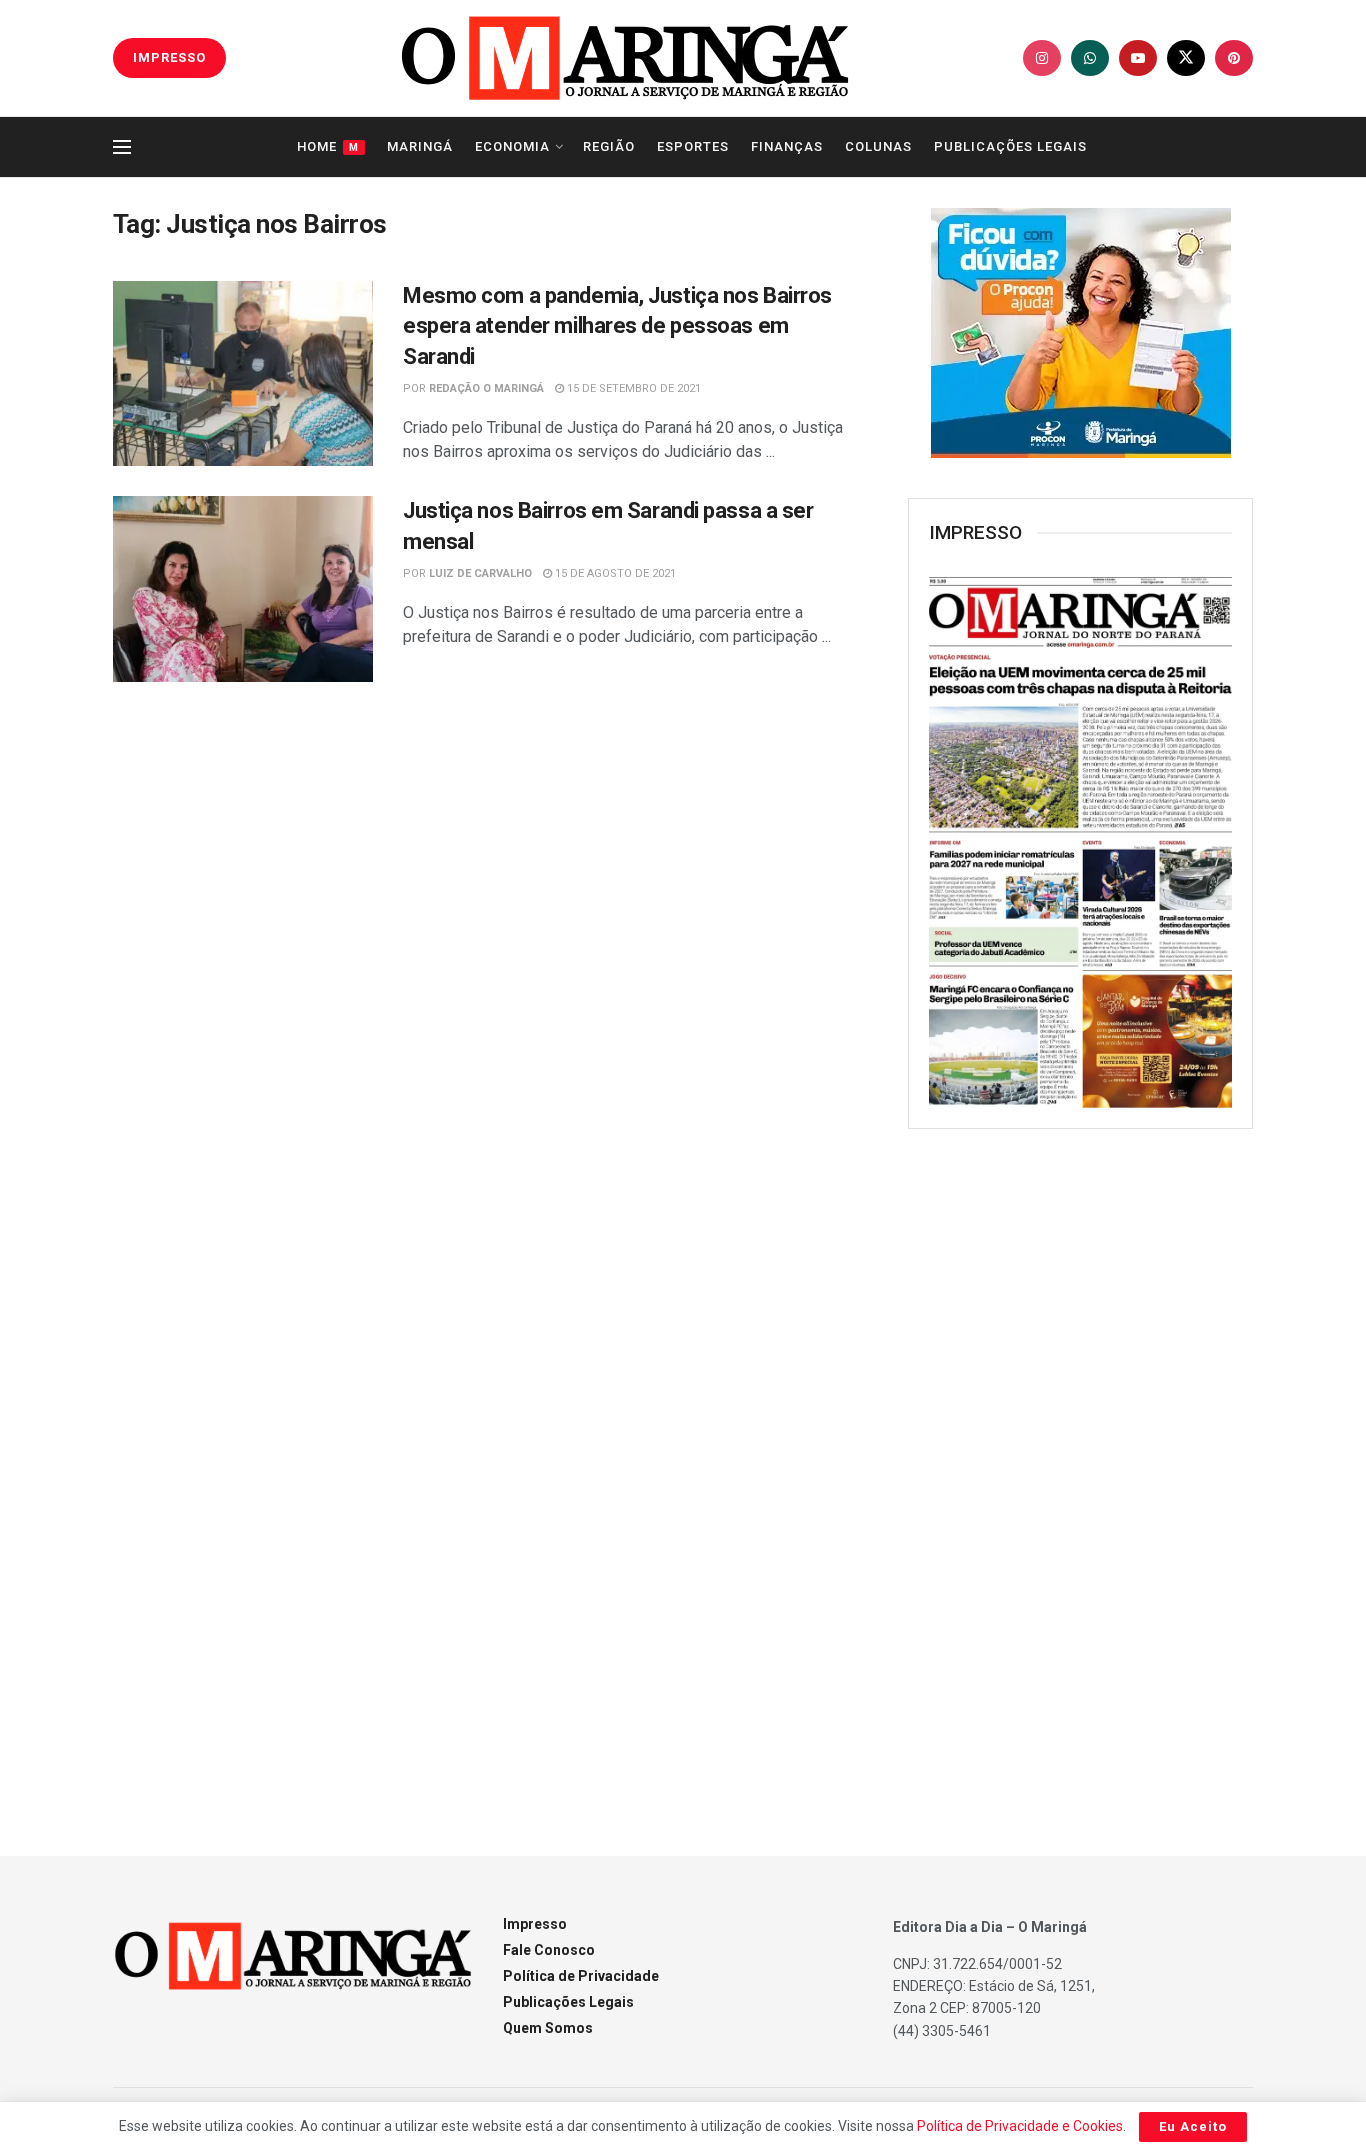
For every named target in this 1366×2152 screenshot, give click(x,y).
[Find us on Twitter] (1186, 58)
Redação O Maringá (486, 388)
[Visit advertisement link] (1080, 333)
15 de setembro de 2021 (632, 388)
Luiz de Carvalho (480, 573)
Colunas (878, 146)
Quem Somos (548, 2028)
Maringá (420, 146)
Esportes (693, 146)
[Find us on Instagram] (1042, 58)
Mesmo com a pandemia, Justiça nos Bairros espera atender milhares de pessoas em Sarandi (617, 326)
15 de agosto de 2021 (614, 573)
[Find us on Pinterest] (1234, 58)
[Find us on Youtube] (1138, 58)
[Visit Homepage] (625, 58)
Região (609, 146)
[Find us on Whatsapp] (1090, 58)
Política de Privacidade (581, 1976)
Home (328, 146)
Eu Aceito (1193, 2126)
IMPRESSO (169, 57)
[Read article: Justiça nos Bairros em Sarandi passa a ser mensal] (243, 589)
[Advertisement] (1081, 1469)
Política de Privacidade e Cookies (1020, 2126)
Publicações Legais (1010, 146)
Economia (512, 146)
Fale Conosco (549, 1950)
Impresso (535, 1924)
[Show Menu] (122, 147)
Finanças (787, 146)
